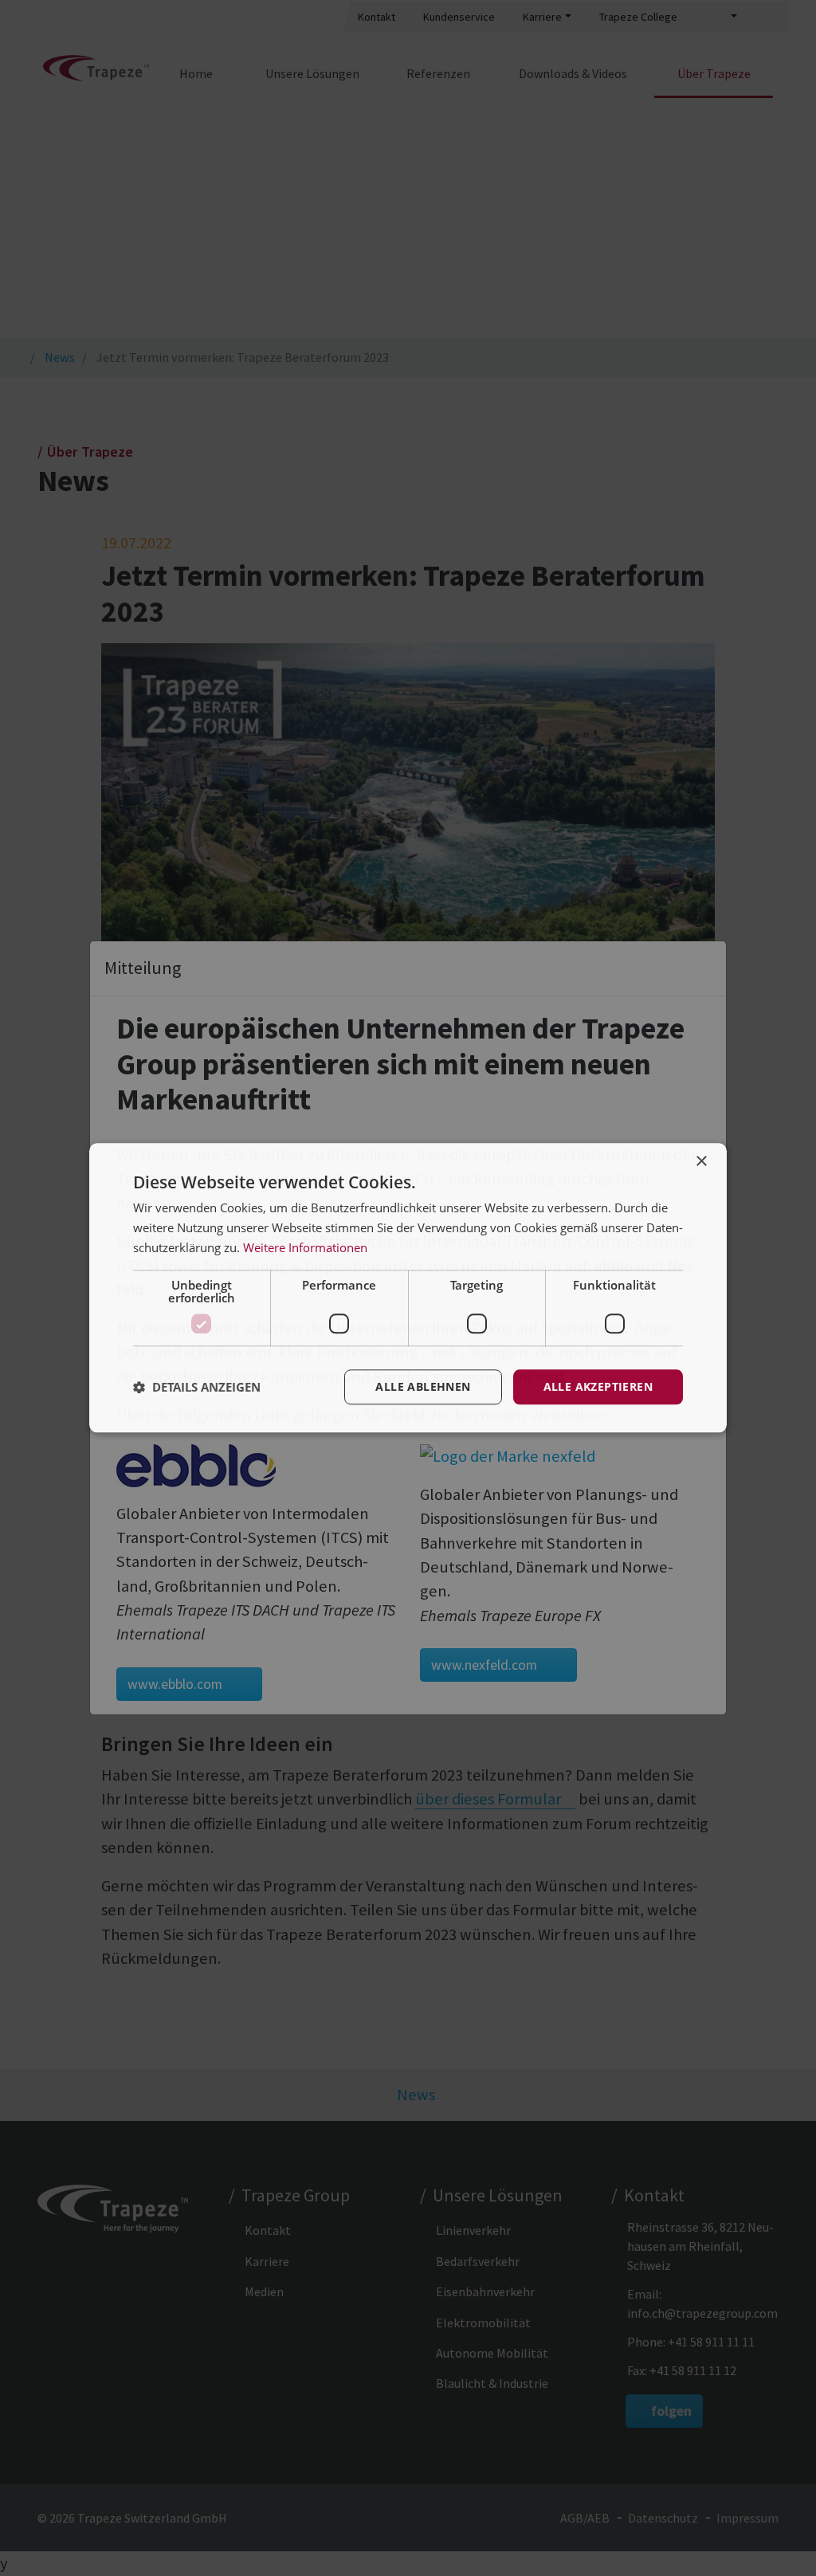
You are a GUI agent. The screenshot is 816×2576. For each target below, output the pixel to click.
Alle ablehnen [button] (423, 1386)
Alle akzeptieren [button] (598, 1386)
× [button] (701, 1162)
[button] (197, 1387)
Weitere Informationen (305, 1247)
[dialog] (408, 1288)
